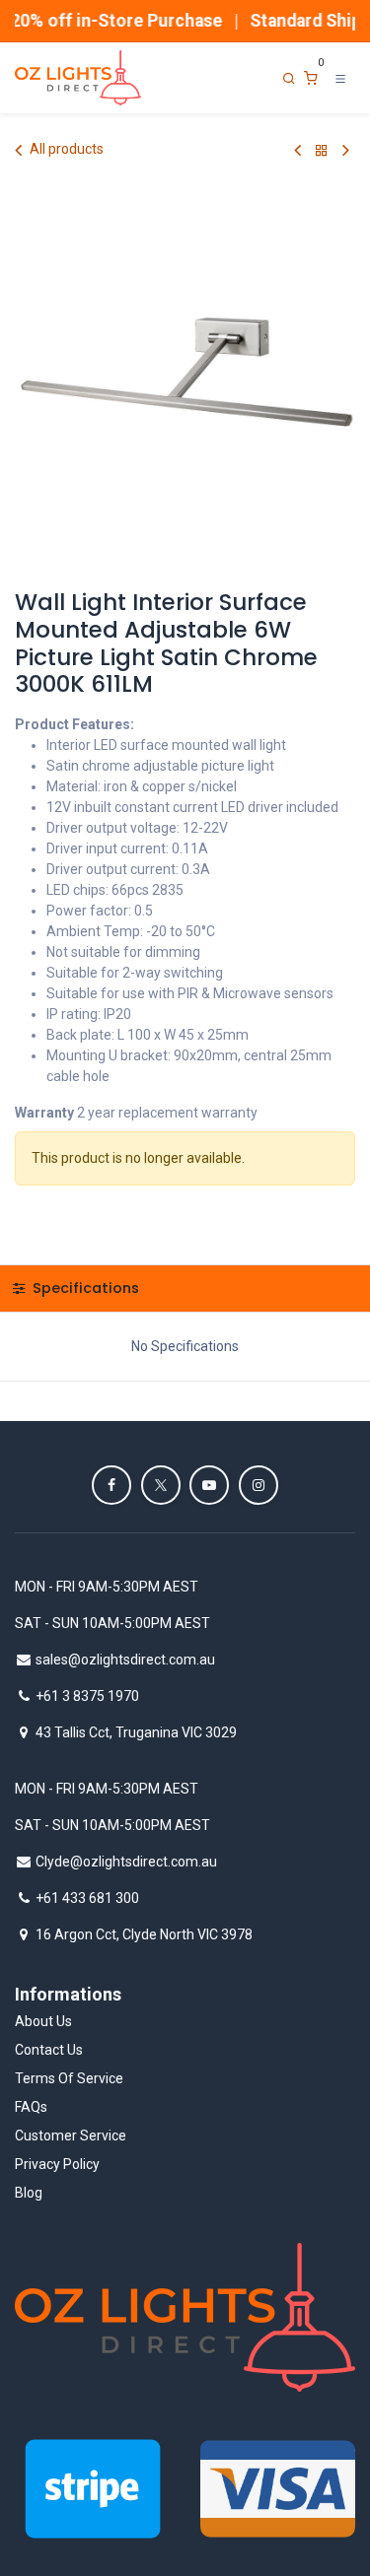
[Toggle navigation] (340, 78)
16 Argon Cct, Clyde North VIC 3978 (144, 1934)
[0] (311, 78)
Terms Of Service (69, 2078)
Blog (29, 2193)
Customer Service (71, 2135)
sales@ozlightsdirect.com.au (125, 1660)
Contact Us (49, 2050)
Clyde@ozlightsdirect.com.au (126, 1862)
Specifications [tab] (84, 1288)
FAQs (31, 2107)
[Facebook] (111, 1485)
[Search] (289, 78)
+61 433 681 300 (87, 1898)
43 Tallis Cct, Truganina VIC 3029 (136, 1732)
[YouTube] (209, 1485)
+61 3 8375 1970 (87, 1696)
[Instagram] (259, 1485)
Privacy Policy (57, 2164)
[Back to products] (322, 150)
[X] (161, 1485)
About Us (43, 2021)
